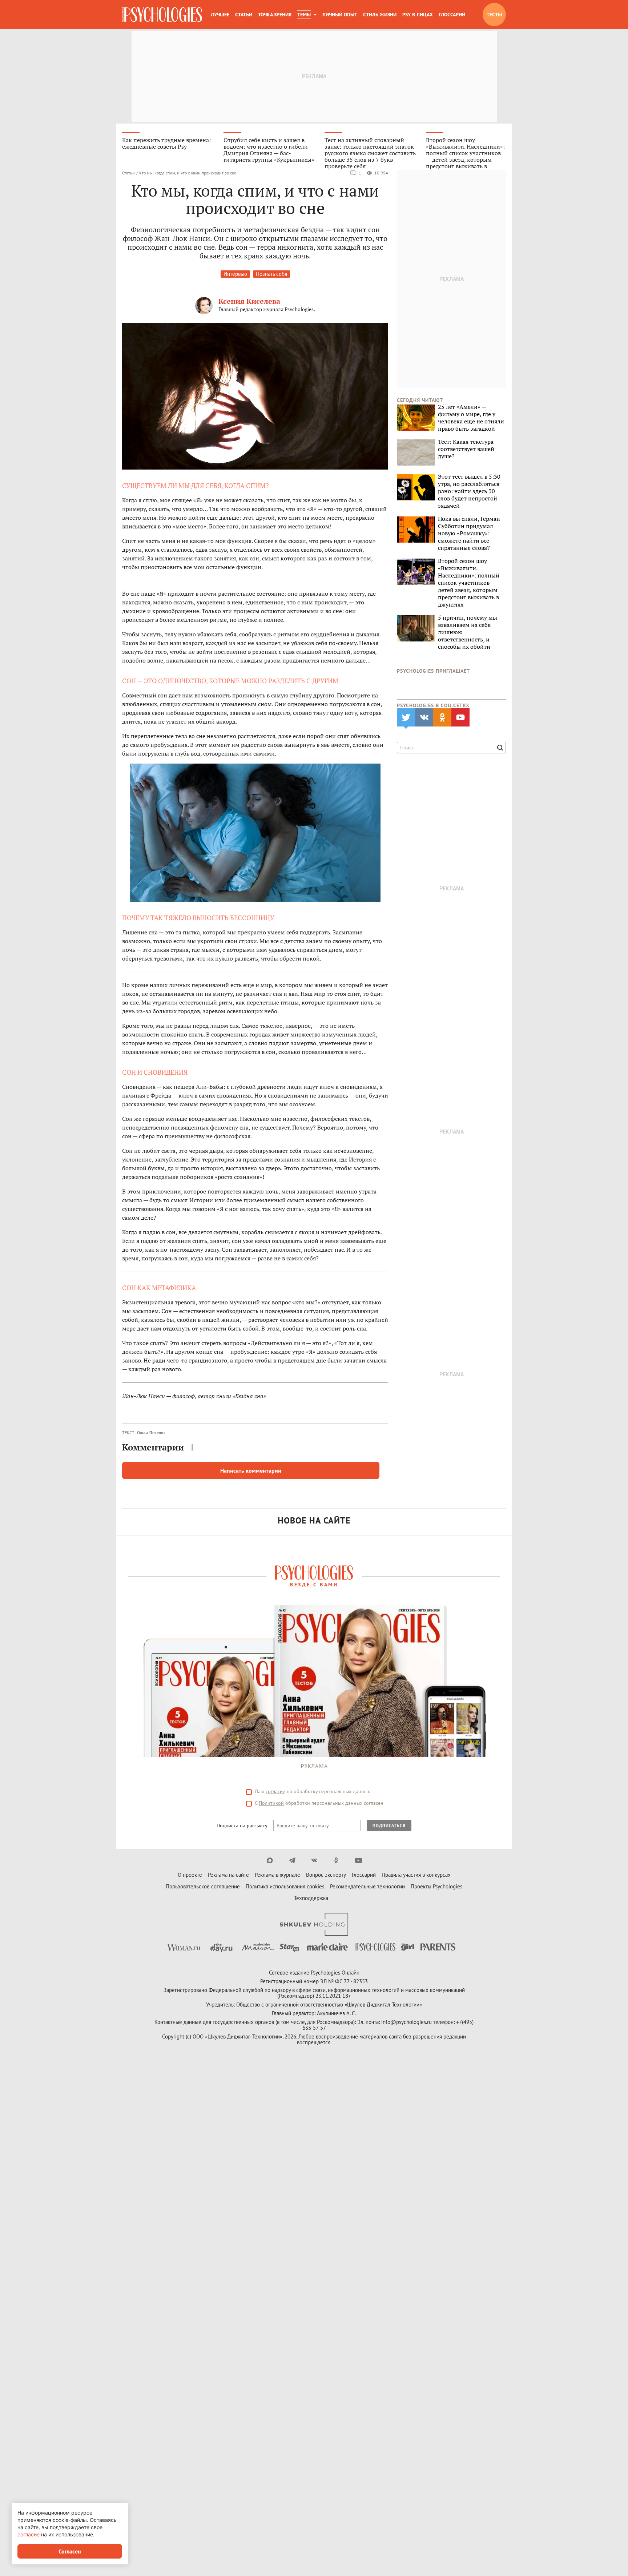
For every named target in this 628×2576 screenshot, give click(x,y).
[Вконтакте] (314, 1860)
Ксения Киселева (249, 301)
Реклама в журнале (277, 1875)
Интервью (235, 274)
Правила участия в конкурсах (416, 1875)
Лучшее (220, 15)
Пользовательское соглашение (203, 1886)
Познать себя (271, 274)
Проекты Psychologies (436, 1886)
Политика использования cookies (285, 1886)
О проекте (190, 1875)
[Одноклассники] (336, 1860)
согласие (275, 1791)
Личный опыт (340, 15)
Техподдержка (311, 1898)
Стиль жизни (380, 15)
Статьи (244, 15)
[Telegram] (292, 1860)
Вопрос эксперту (326, 1875)
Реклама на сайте (228, 1875)
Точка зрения (275, 15)
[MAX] (270, 1860)
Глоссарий (452, 15)
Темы (304, 15)
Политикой (271, 1803)
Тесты (494, 15)
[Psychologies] (162, 15)
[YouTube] (359, 1860)
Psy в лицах (418, 15)
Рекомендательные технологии (367, 1886)
